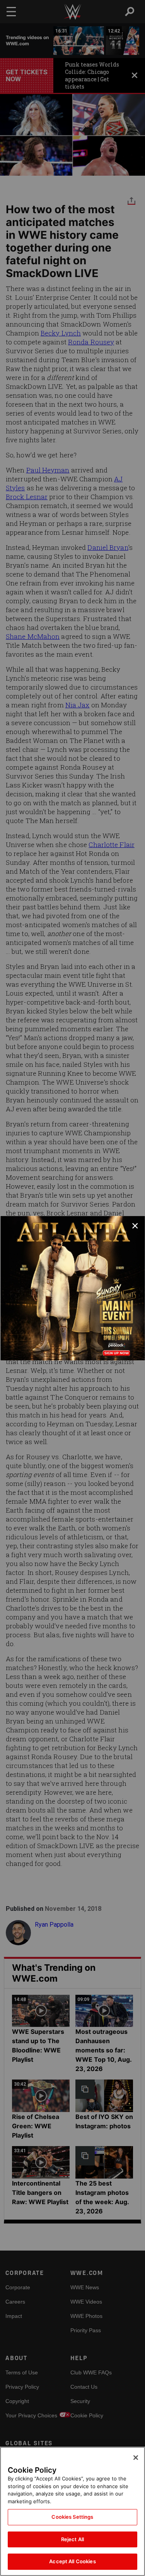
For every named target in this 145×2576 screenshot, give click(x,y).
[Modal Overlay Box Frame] (72, 1288)
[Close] (136, 2458)
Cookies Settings (72, 2517)
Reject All (72, 2539)
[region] (72, 2511)
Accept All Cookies (72, 2561)
